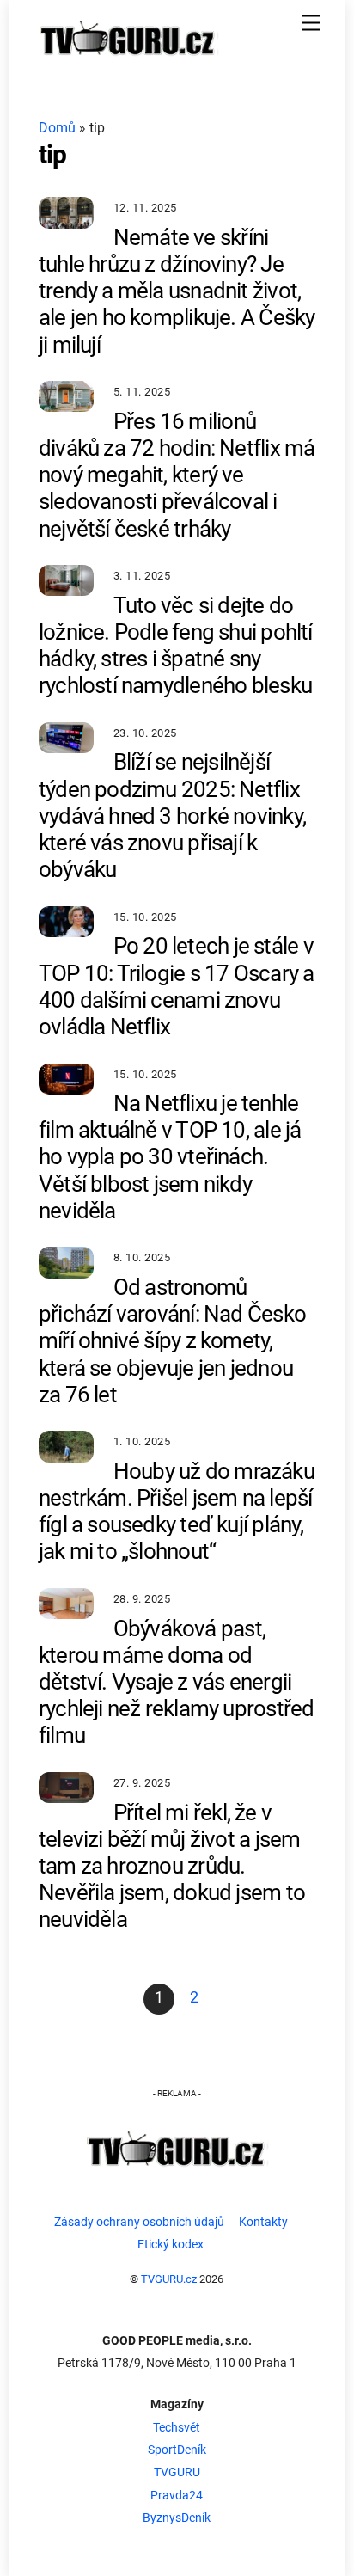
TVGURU (177, 2472)
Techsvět (177, 2428)
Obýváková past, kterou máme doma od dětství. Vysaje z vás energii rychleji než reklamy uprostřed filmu (177, 1682)
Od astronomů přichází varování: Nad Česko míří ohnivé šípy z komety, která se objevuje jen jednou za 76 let (172, 1341)
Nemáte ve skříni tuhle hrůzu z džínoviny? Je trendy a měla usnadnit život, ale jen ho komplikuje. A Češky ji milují (177, 291)
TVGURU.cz (169, 2279)
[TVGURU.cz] (128, 61)
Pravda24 (177, 2496)
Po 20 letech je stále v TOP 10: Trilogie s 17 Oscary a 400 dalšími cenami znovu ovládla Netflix (177, 986)
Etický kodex (171, 2245)
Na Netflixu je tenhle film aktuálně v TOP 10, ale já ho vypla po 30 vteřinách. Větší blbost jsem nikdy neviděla (170, 1157)
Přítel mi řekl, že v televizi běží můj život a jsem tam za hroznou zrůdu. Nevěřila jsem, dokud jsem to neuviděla (172, 1866)
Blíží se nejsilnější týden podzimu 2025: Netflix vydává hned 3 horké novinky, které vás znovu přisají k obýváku (172, 816)
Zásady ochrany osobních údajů (139, 2222)
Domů (57, 128)
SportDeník (177, 2450)
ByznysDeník (177, 2518)
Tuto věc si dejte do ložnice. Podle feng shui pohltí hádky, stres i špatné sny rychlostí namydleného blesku (176, 646)
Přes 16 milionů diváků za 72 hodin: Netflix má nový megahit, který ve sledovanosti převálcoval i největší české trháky (177, 475)
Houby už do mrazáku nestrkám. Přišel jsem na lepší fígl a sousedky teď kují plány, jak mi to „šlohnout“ (177, 1512)
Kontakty (263, 2222)
